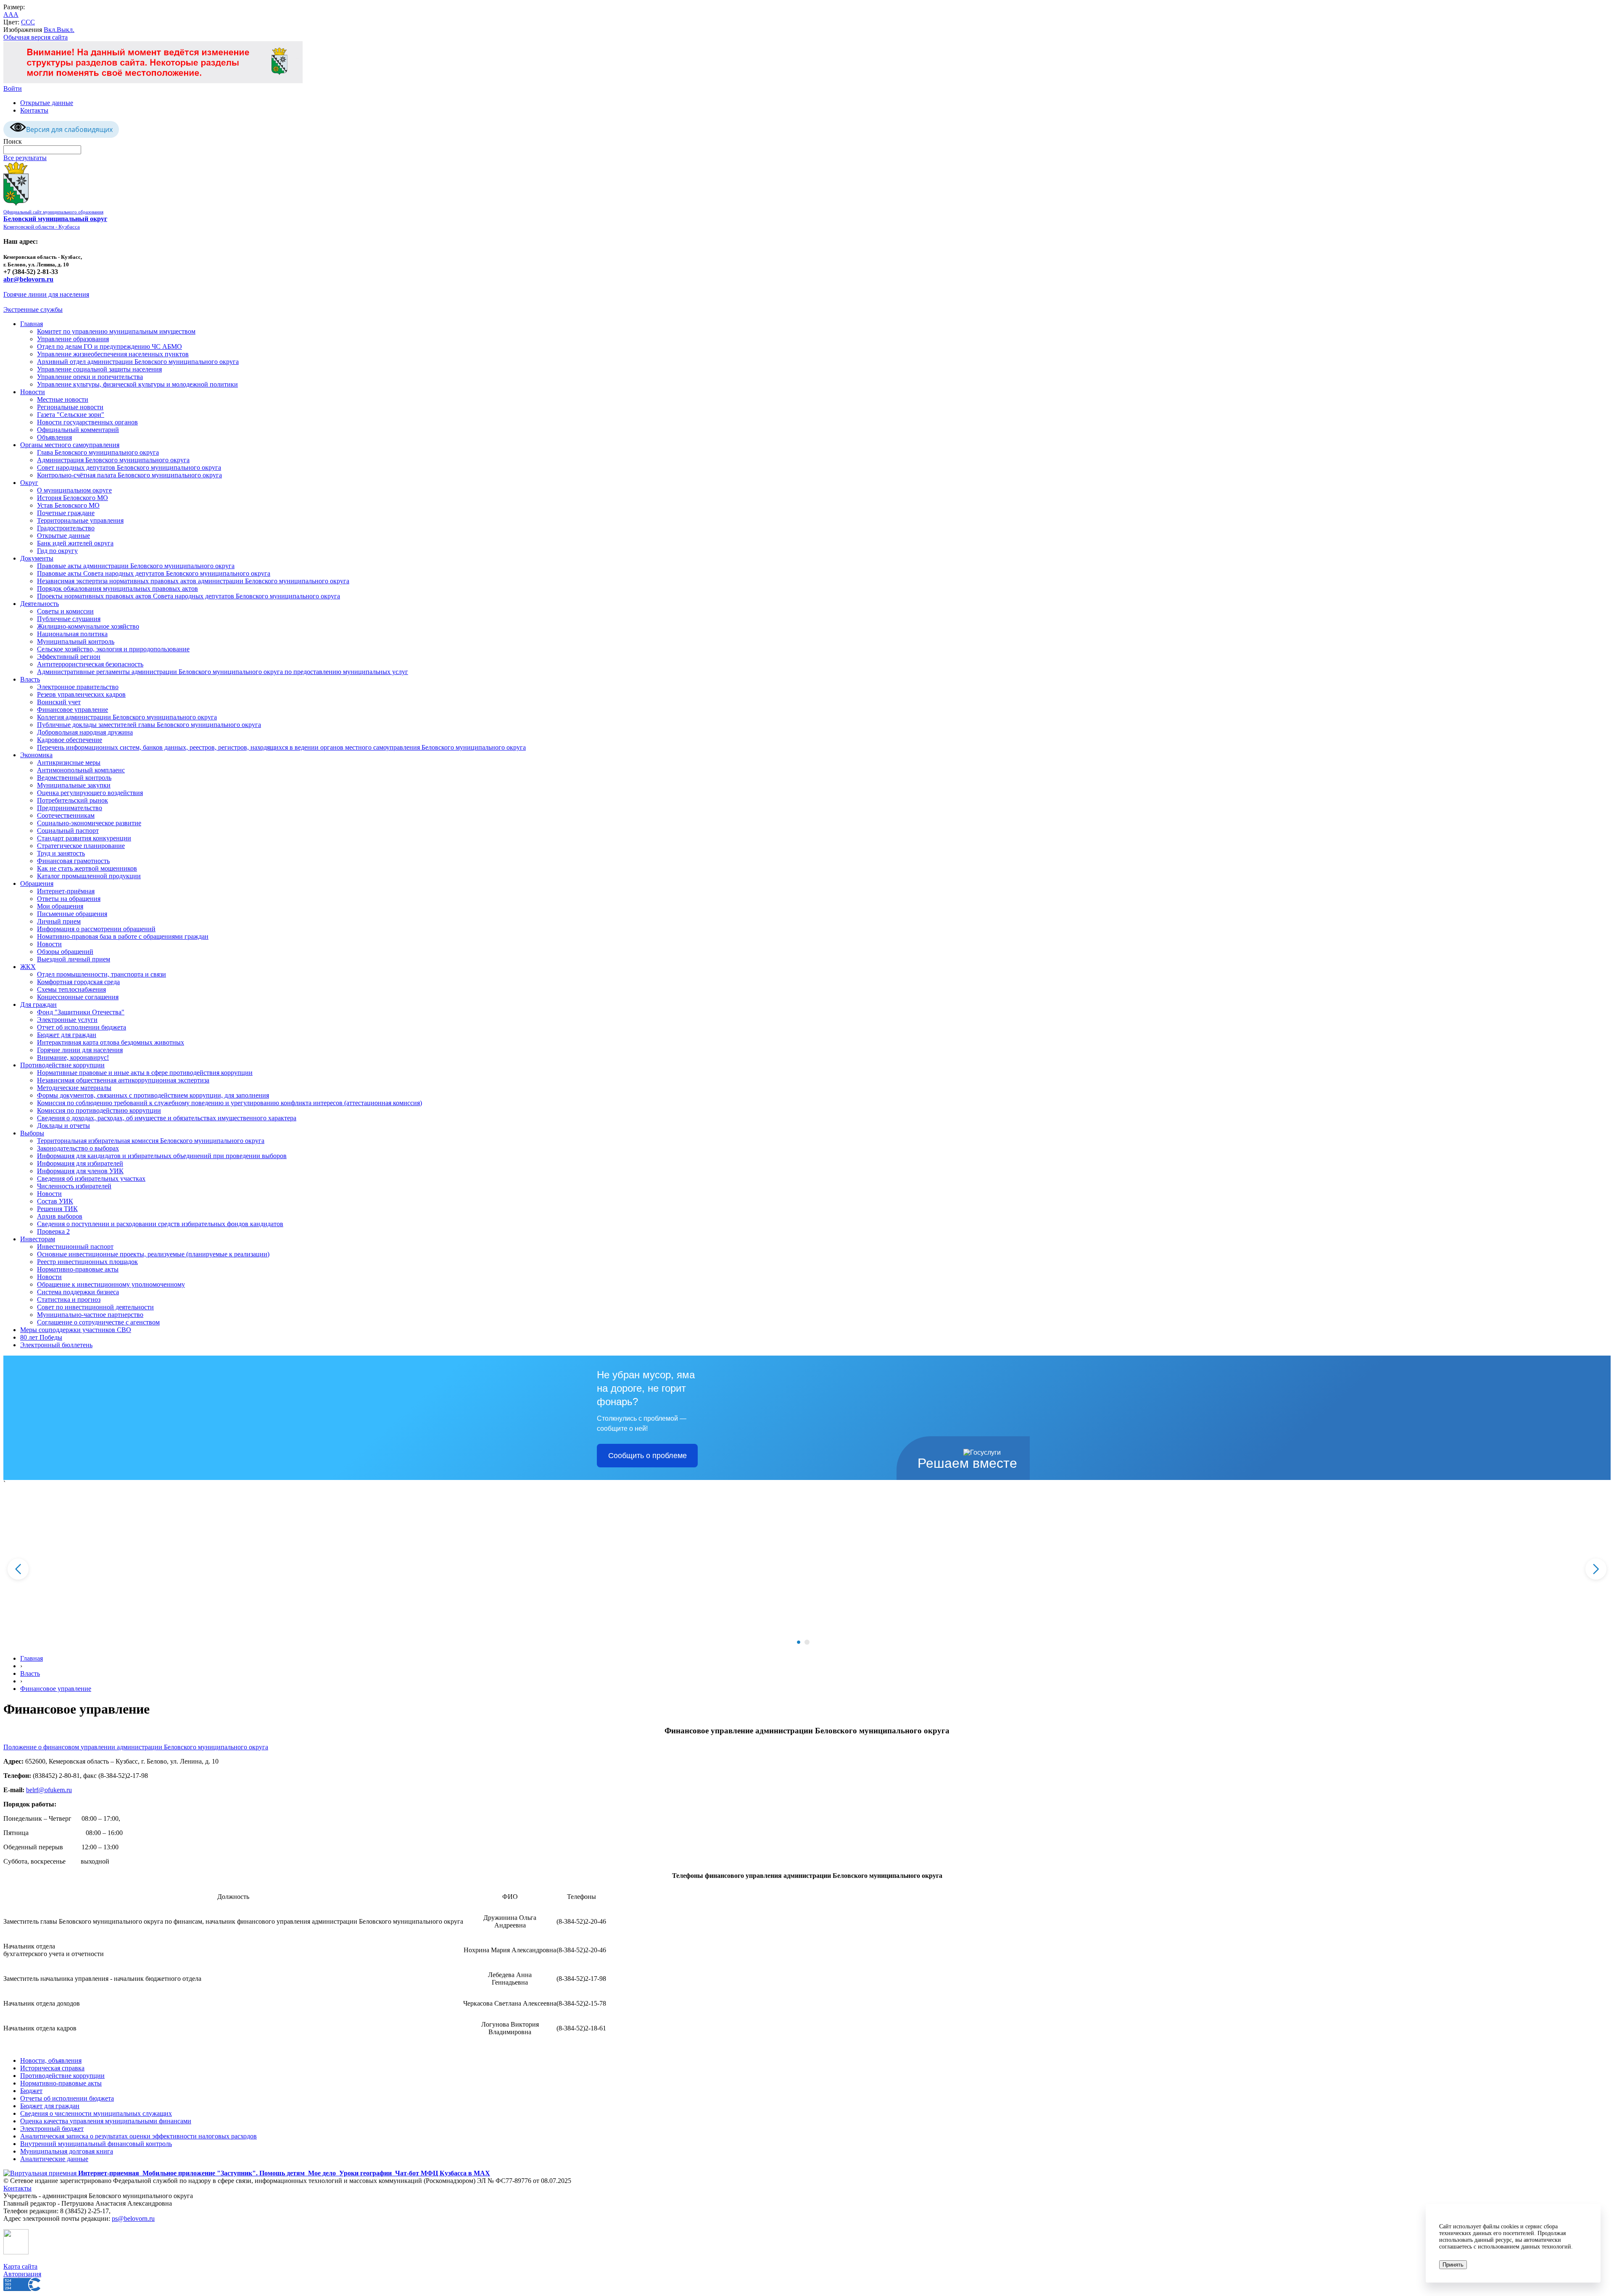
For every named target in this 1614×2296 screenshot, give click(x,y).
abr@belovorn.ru (28, 279)
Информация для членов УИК (80, 1171)
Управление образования (73, 339)
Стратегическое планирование (81, 846)
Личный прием (59, 921)
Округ (29, 483)
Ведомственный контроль (74, 778)
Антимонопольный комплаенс (81, 770)
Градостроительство (66, 528)
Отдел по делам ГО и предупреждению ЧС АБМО (109, 346)
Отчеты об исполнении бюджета (67, 2098)
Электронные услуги (67, 1020)
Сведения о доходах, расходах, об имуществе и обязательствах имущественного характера (167, 1118)
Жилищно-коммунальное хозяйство (88, 626)
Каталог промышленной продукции (89, 876)
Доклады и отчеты (63, 1126)
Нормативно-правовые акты (78, 1269)
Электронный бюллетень (56, 1345)
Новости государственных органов (87, 422)
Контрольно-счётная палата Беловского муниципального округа (129, 475)
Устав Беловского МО (68, 505)
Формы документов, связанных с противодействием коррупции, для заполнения (153, 1095)
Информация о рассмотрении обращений (96, 929)
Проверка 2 (53, 1231)
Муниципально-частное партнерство (90, 1315)
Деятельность (40, 604)
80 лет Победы (41, 1337)
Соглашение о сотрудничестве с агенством (98, 1322)
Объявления (54, 437)
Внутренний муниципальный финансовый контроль (96, 2144)
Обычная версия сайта (36, 37)
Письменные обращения (72, 914)
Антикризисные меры (69, 762)
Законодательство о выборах (78, 1148)
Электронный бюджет (52, 2129)
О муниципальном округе (74, 490)
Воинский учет (59, 702)
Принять (1453, 2265)
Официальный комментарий (78, 430)
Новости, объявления (51, 2060)
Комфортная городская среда (78, 982)
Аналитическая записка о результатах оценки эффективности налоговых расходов (138, 2136)
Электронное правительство (78, 687)
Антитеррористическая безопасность (90, 664)
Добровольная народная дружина (85, 732)
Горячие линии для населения (46, 294)
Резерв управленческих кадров (81, 694)
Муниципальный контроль (76, 641)
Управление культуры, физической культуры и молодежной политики (137, 384)
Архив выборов (60, 1216)
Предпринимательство (70, 808)
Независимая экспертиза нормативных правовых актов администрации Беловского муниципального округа (193, 581)
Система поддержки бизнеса (78, 1292)
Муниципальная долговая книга (67, 2151)
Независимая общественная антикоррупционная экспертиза (123, 1080)
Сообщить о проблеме (647, 1456)
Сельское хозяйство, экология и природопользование (113, 649)
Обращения (37, 883)
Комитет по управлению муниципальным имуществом (116, 331)
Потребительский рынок (73, 800)
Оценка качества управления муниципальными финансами (106, 2121)
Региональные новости (70, 407)
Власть (30, 679)
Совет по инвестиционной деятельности (95, 1307)
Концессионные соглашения (78, 997)
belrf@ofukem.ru (49, 1790)
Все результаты (25, 158)
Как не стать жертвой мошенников (87, 868)
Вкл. (50, 30)
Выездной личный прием (74, 959)
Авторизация (22, 2274)
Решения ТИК (57, 1209)
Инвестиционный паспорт (75, 1247)
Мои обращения (60, 906)
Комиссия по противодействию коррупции (99, 1110)
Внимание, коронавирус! (73, 1057)
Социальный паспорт (68, 831)
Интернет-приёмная (66, 891)
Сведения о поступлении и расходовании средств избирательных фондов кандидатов (160, 1224)
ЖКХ (28, 967)
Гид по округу (57, 551)
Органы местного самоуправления (70, 445)
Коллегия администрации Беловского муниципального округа (127, 717)
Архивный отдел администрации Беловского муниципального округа (138, 362)
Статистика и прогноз (69, 1299)
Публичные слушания (69, 619)
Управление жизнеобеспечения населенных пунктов (113, 354)
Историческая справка (52, 2068)
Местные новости (63, 399)
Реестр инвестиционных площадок (87, 1262)
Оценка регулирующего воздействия (90, 793)
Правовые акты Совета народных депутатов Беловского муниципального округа (154, 573)
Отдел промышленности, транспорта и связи (102, 974)
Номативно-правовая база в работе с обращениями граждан (123, 936)
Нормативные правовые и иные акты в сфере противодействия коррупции (145, 1073)
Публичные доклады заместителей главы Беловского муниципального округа (149, 725)
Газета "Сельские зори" (71, 415)
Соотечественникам (66, 815)
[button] (799, 1642)
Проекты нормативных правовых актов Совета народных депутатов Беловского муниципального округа (189, 596)
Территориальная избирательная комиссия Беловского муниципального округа (151, 1141)
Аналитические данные (54, 2159)
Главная (32, 324)
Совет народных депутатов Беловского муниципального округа (129, 467)
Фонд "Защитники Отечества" (81, 1012)
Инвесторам (38, 1239)
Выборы (32, 1133)
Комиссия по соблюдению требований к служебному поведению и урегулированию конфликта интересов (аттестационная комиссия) (229, 1103)
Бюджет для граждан (67, 1035)
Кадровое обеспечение (70, 740)
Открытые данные (47, 103)
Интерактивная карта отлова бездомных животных (111, 1042)
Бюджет (31, 2091)
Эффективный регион (69, 657)
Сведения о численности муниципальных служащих (96, 2113)
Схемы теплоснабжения (71, 989)
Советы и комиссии (65, 611)
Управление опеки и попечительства (90, 377)
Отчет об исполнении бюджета (82, 1027)
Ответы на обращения (69, 899)
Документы (37, 558)
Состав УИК (55, 1201)
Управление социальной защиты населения (99, 369)
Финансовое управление (73, 710)
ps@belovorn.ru (133, 2218)
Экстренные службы (33, 309)
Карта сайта (20, 2266)
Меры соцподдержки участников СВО (76, 1330)
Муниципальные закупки (74, 785)
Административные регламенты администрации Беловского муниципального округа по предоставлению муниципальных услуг (223, 672)
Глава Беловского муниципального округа (98, 452)
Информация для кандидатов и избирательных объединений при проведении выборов (162, 1156)
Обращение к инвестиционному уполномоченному (111, 1284)
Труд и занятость (61, 853)
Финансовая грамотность (73, 861)
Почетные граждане (66, 513)
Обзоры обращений (65, 952)
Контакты (34, 110)
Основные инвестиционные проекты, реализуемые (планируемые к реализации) (153, 1254)
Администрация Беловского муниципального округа (113, 460)
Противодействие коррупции (62, 1065)
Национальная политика (72, 634)
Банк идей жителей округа (75, 543)
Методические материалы (74, 1088)
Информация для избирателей (80, 1163)
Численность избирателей (74, 1186)
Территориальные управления (80, 520)
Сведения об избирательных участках (91, 1178)
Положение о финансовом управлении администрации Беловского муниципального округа (136, 1747)
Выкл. (66, 30)
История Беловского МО (73, 498)
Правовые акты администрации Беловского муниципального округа (136, 566)
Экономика (36, 755)
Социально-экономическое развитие (89, 823)
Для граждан (38, 1004)
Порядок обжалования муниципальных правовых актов (117, 588)
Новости (33, 392)
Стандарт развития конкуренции (84, 838)
